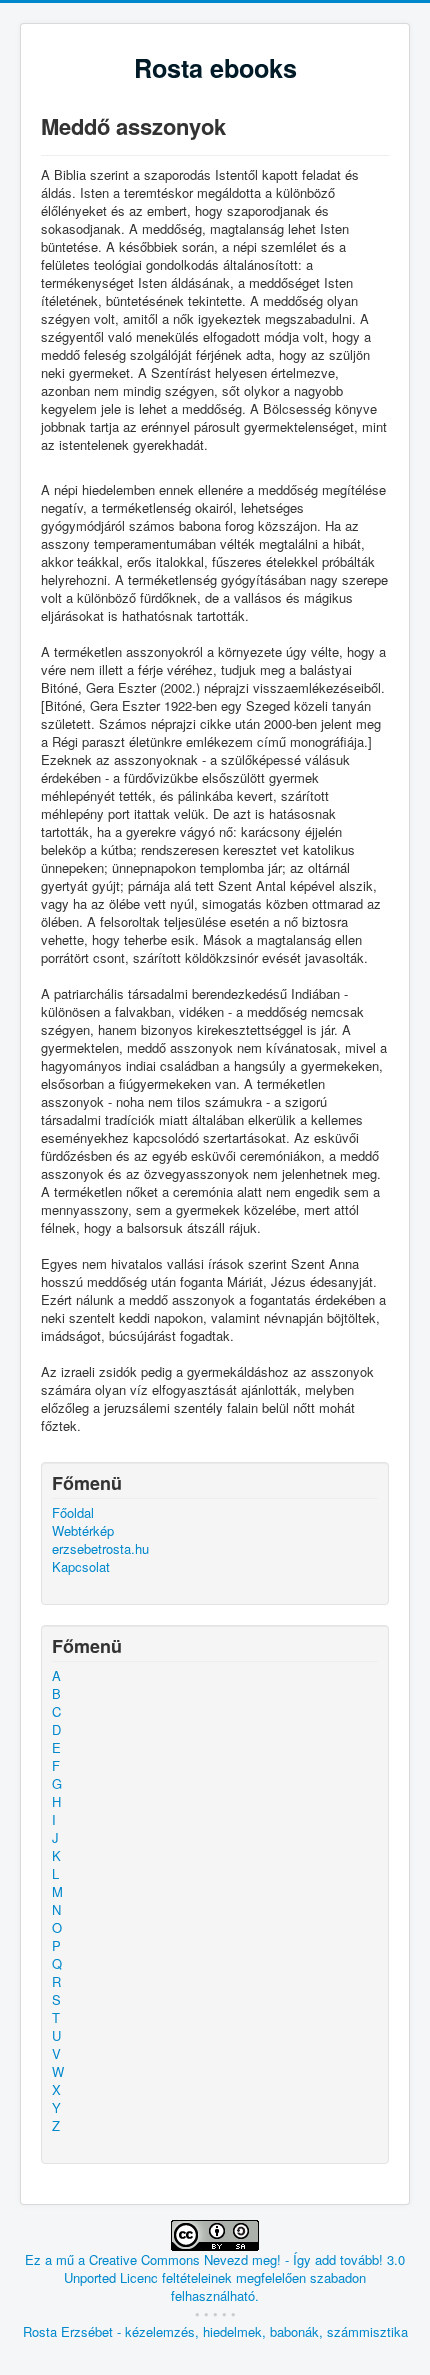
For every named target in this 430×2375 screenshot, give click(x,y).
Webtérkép (83, 1531)
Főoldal (73, 1513)
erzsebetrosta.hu (100, 1549)
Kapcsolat (81, 1567)
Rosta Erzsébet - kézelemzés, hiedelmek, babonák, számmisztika (215, 2331)
